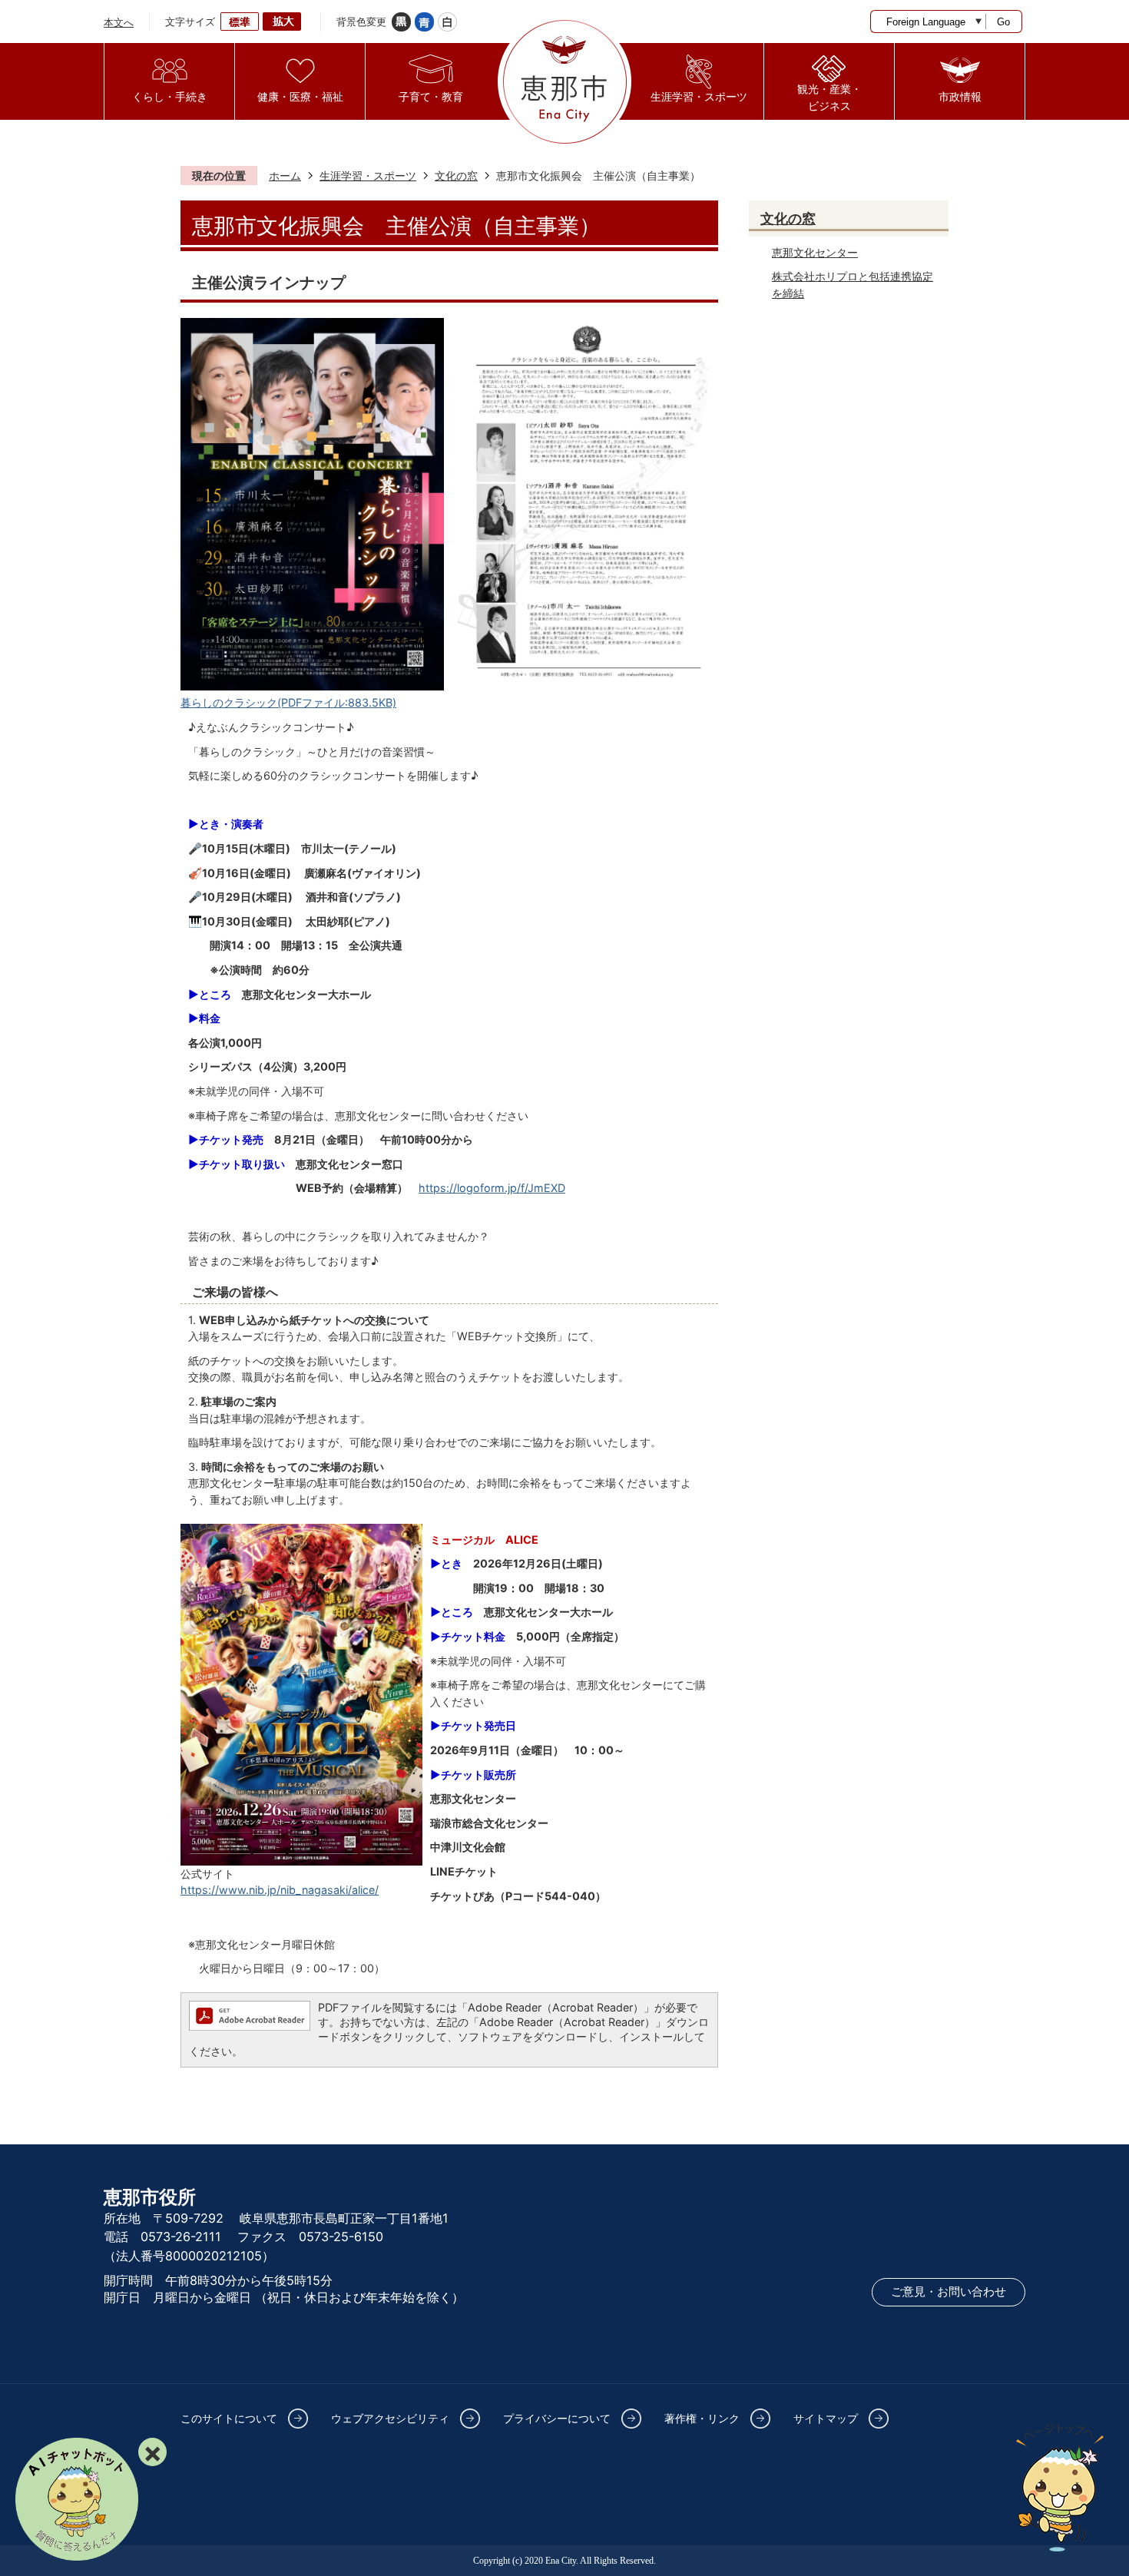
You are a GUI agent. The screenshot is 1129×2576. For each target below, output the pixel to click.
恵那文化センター (815, 252)
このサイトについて (229, 2418)
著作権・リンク (702, 2418)
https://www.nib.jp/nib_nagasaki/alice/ (280, 1890)
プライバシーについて (557, 2418)
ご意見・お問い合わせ (949, 2292)
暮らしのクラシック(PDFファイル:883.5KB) (288, 702)
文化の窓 (456, 175)
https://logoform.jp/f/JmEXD (492, 1188)
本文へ (119, 22)
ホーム (285, 175)
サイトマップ (826, 2418)
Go (1003, 22)
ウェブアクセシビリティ (390, 2418)
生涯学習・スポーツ (368, 175)
